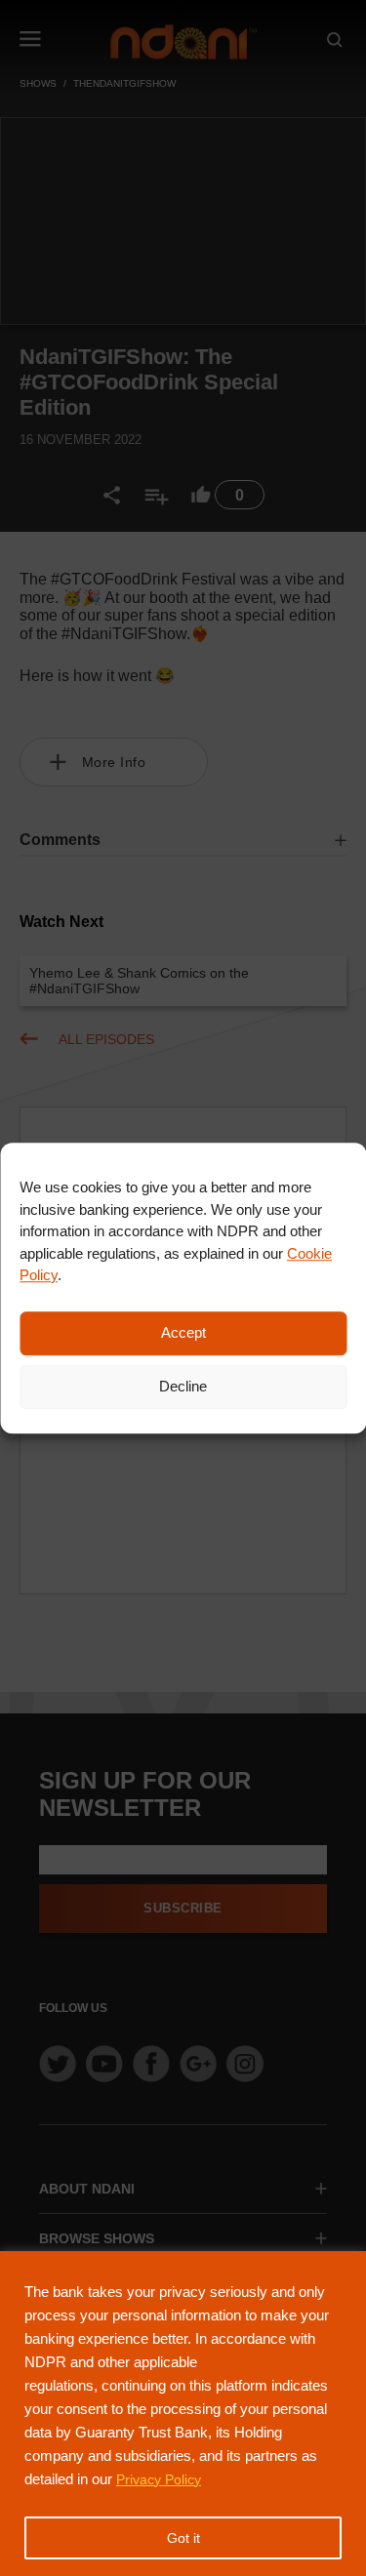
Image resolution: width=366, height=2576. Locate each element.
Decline (183, 1386)
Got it (183, 2538)
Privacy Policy (159, 2479)
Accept (183, 1332)
